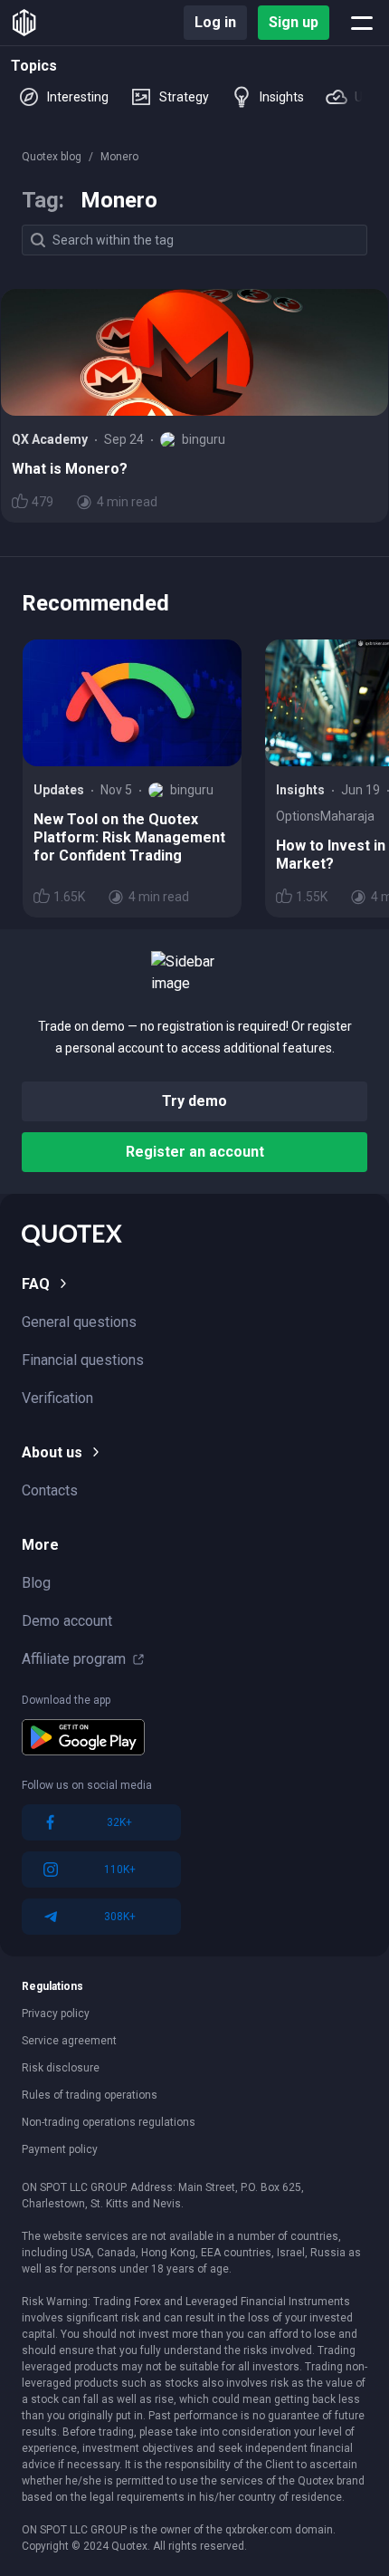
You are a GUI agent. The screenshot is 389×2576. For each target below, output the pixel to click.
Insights (282, 97)
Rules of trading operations (90, 2095)
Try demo (194, 1101)
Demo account (67, 1621)
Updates (59, 790)
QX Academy (50, 439)
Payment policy (60, 2149)
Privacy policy (56, 2014)
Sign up (294, 22)
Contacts (50, 1490)
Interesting (78, 97)
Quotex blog (52, 157)
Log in (215, 22)
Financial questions (83, 1360)
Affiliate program (74, 1659)
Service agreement (69, 2041)
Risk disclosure (61, 2068)
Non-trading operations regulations (109, 2122)
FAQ (36, 1284)
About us (52, 1452)
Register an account (195, 1152)
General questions (79, 1322)
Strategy (184, 97)
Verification (57, 1398)
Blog (36, 1583)
